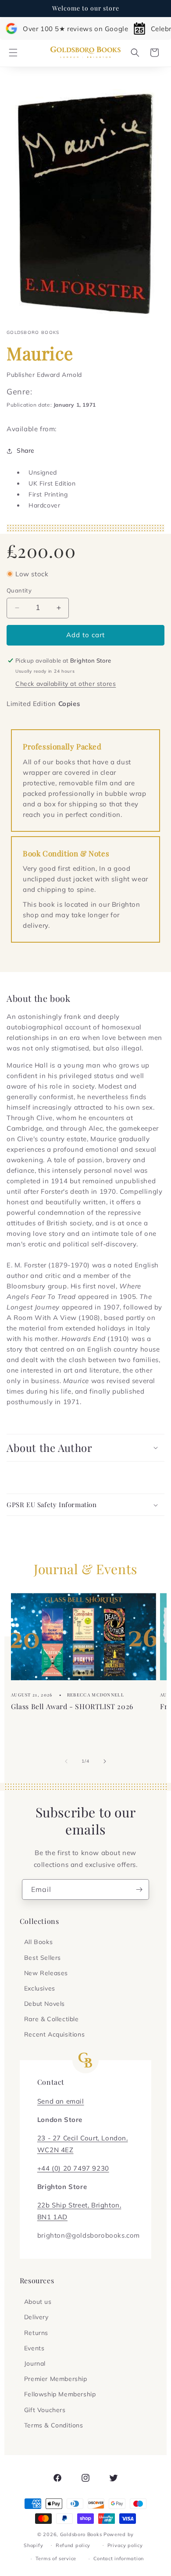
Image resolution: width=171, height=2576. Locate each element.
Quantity (19, 590)
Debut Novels (45, 2004)
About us (38, 2302)
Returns (36, 2333)
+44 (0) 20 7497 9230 (73, 2168)
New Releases (46, 1973)
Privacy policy (125, 2545)
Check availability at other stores (66, 684)
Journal (35, 2363)
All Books (38, 1942)
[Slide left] (66, 1761)
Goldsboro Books (81, 2534)
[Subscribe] (139, 1889)
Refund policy (73, 2545)
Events (34, 2348)
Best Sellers (43, 1958)
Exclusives (40, 1988)
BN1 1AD (52, 2217)
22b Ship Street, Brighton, (79, 2205)
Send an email (61, 2101)
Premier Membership (56, 2379)
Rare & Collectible (52, 2019)
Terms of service (56, 2558)
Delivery (36, 2317)
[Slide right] (105, 1761)
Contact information (119, 2558)
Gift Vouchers (45, 2410)
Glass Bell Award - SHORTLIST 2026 (72, 1706)
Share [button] (26, 451)
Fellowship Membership (60, 2394)
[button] (13, 53)
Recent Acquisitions (54, 2034)
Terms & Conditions (54, 2425)
